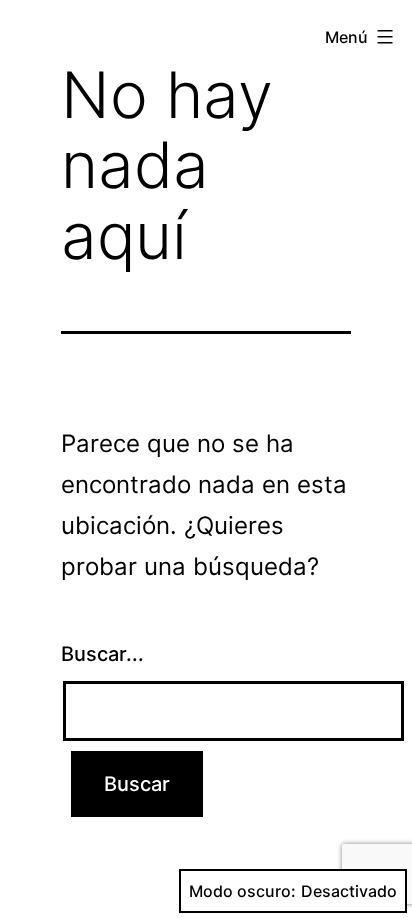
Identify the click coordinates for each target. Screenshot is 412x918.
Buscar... (102, 654)
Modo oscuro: (242, 891)
